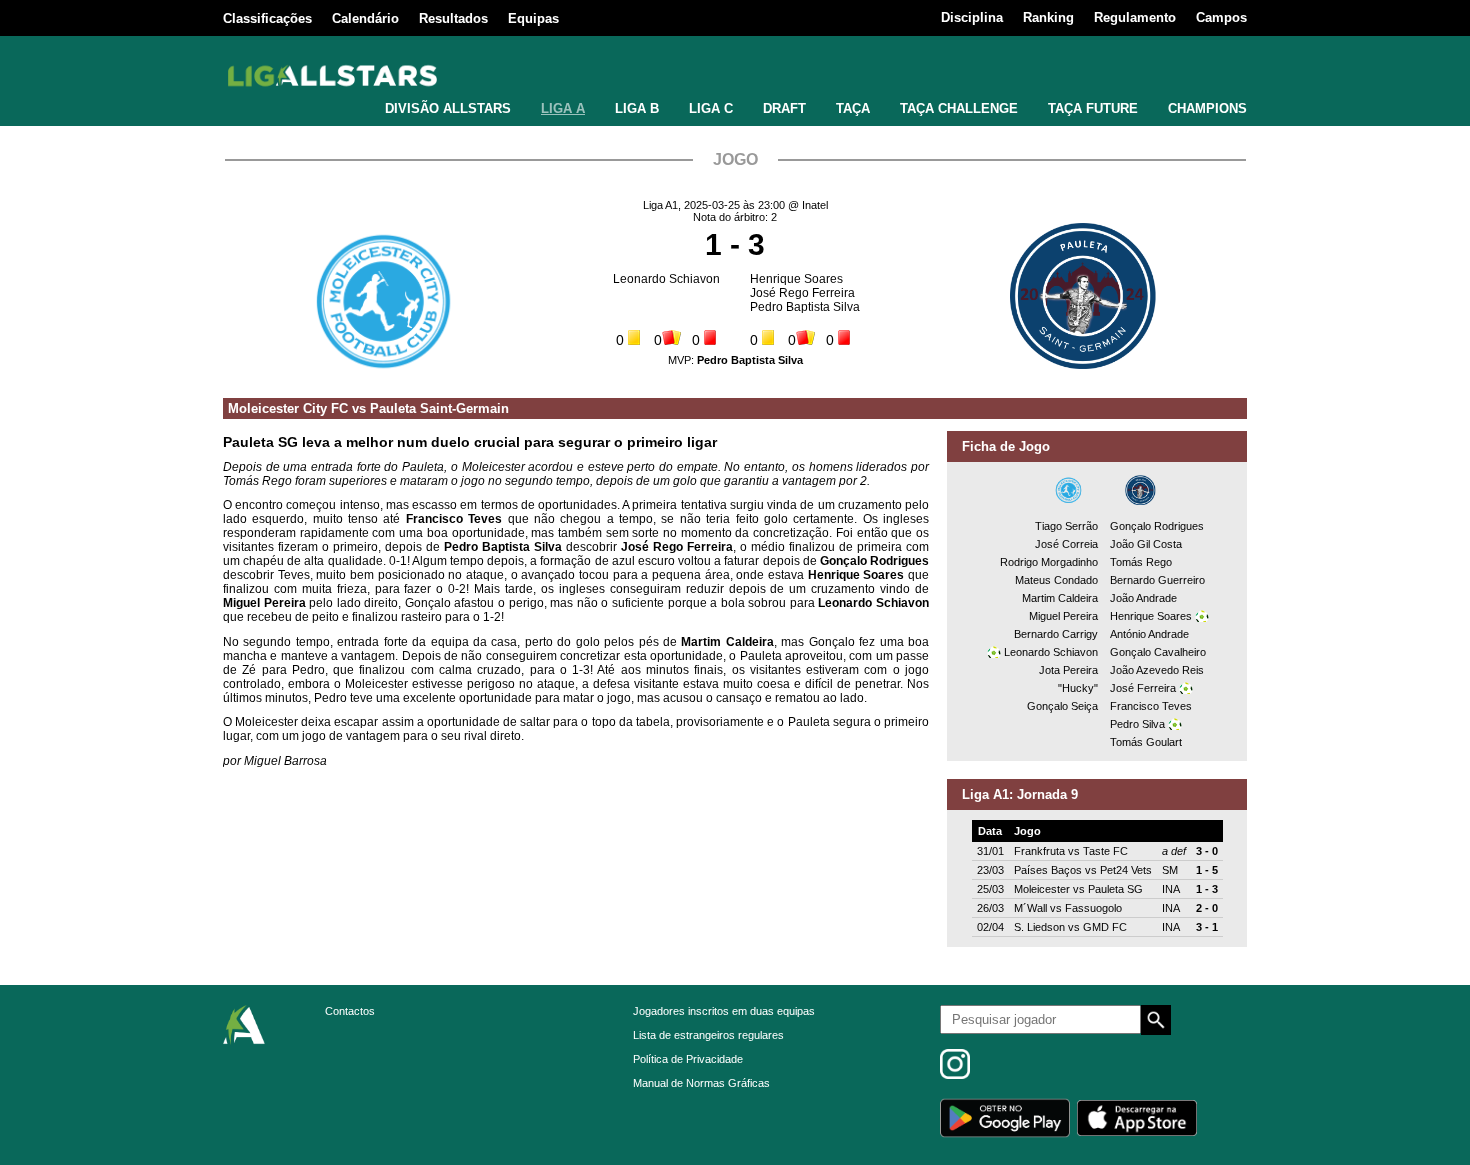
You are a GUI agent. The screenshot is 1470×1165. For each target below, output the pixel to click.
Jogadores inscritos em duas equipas (724, 1011)
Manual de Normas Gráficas (701, 1083)
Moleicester (1042, 889)
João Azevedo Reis (1157, 670)
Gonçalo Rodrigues (1157, 526)
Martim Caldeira (1060, 598)
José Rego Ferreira (802, 293)
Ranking (1048, 17)
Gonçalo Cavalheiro (1158, 652)
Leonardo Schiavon (666, 279)
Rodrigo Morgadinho (1049, 562)
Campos (1221, 17)
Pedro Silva (1137, 724)
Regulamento (1135, 17)
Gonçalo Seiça (1062, 706)
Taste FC (1105, 851)
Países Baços (1048, 870)
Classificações (267, 18)
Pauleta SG (1115, 889)
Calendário (365, 18)
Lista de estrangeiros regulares (708, 1035)
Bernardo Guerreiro (1157, 580)
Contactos (350, 1011)
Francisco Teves (1151, 706)
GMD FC (1105, 927)
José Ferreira (1143, 688)
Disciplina (972, 17)
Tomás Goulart (1146, 742)
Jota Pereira (1068, 670)
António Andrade (1149, 634)
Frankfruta (1039, 851)
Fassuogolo (1093, 908)
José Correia (1066, 544)
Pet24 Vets (1126, 870)
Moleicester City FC (288, 408)
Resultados (453, 18)
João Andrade (1143, 598)
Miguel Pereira (1063, 616)
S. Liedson (1039, 927)
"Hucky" (1078, 688)
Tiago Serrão (1066, 526)
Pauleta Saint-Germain (439, 408)
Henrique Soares (796, 279)
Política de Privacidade (688, 1059)
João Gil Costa (1146, 544)
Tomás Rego (1141, 562)
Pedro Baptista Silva (805, 307)
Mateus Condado (1056, 580)
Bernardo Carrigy (1056, 634)
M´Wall (1030, 908)
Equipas (533, 18)
